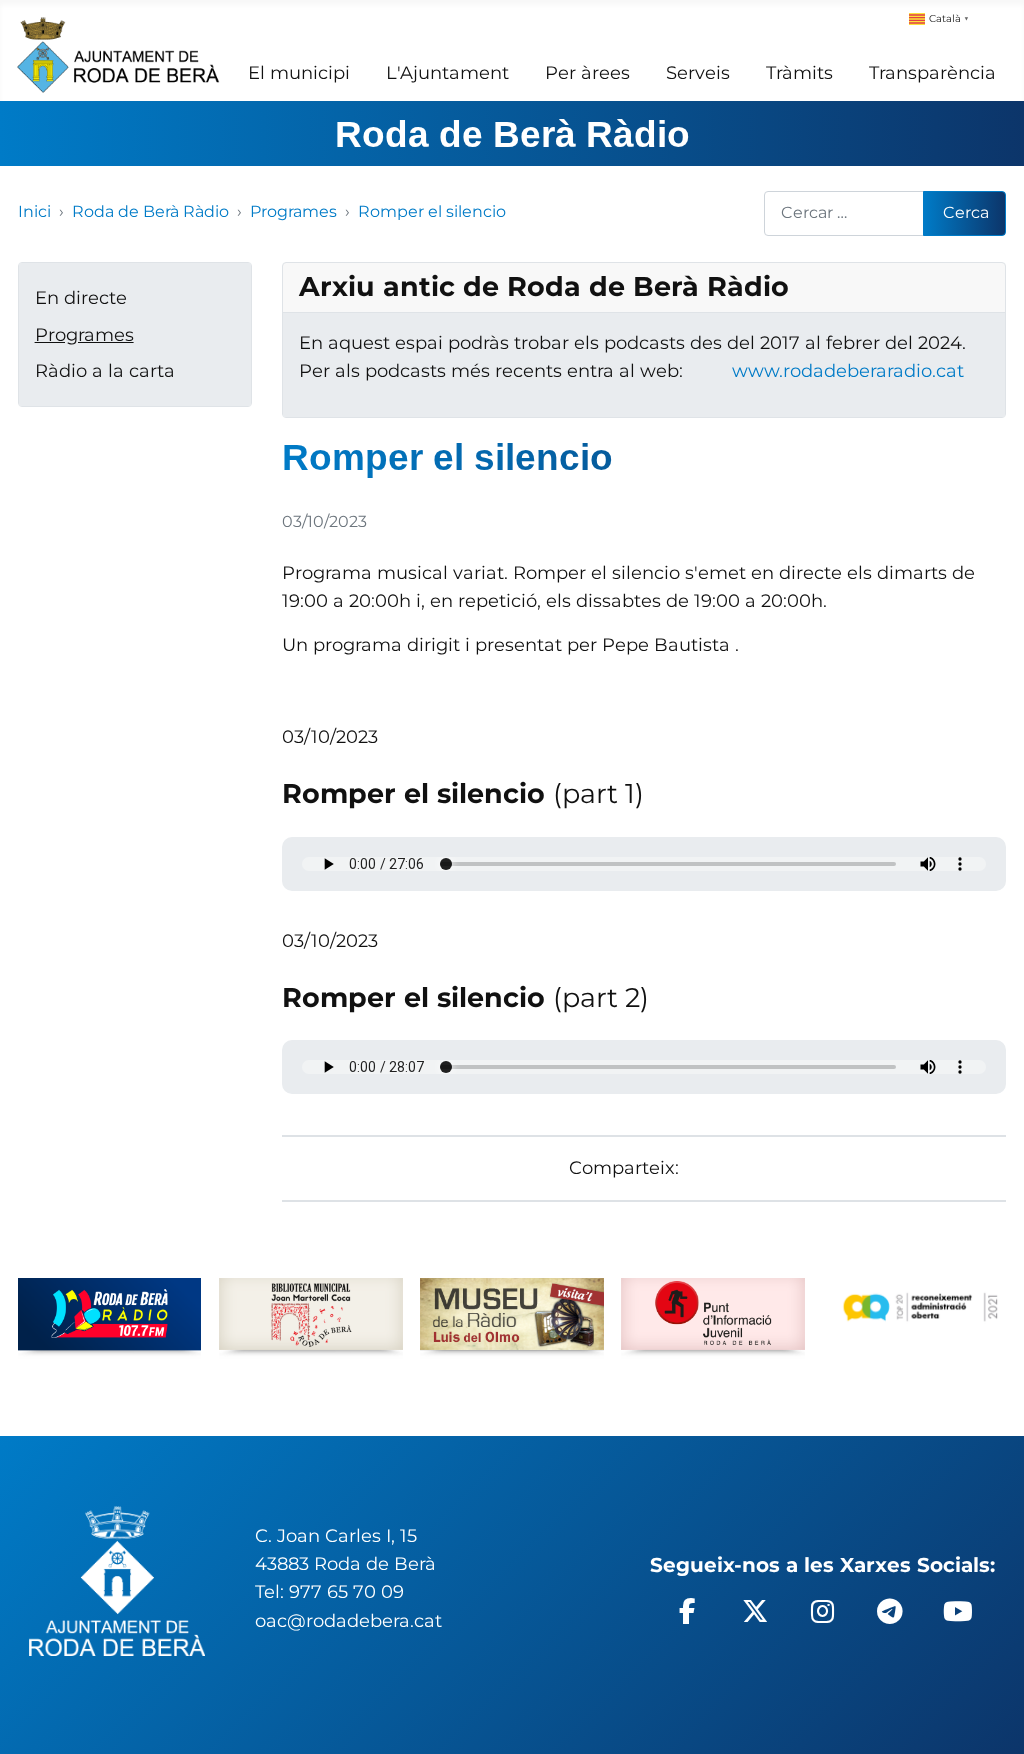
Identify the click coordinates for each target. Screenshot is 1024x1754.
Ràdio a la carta (105, 370)
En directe (81, 297)
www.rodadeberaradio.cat (848, 370)
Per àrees (587, 72)
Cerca (966, 212)
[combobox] (844, 213)
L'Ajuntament (447, 72)
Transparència (932, 72)
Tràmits (799, 72)
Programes (84, 334)
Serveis (698, 72)
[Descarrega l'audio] (289, 708)
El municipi (299, 72)
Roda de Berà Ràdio (512, 134)
